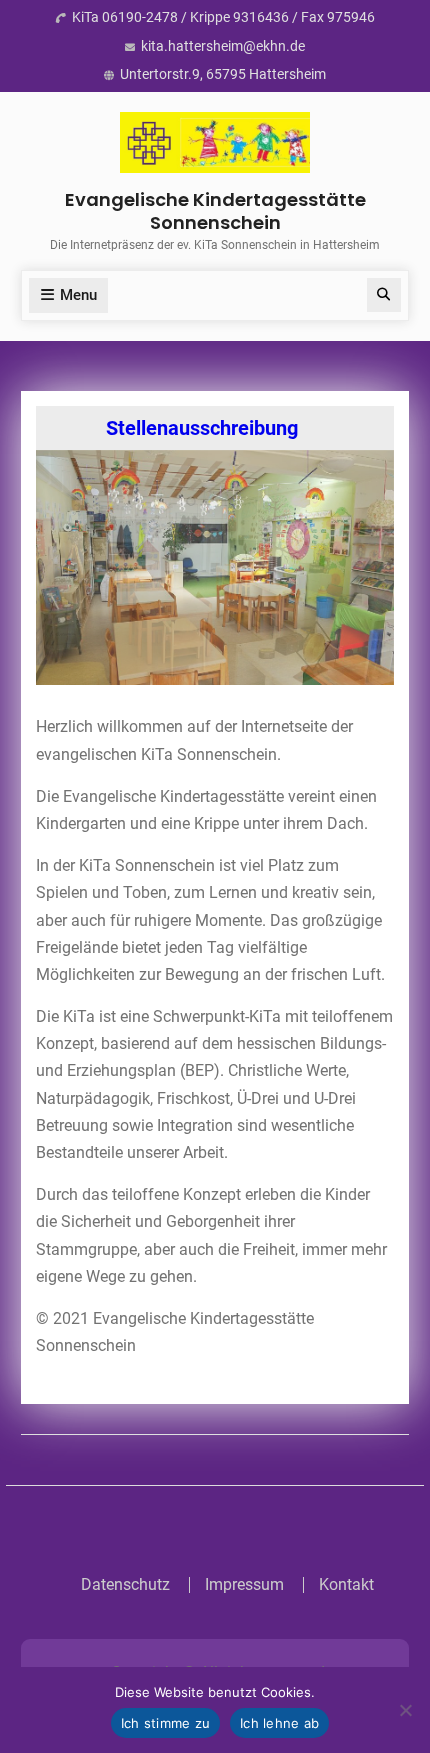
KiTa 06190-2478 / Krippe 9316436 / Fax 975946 (223, 17)
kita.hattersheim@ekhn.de (223, 46)
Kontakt (346, 1585)
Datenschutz (125, 1585)
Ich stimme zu (165, 1723)
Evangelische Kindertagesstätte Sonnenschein (215, 211)
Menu (78, 295)
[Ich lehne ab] (405, 1710)
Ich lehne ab (279, 1723)
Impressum (244, 1585)
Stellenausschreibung (194, 428)
